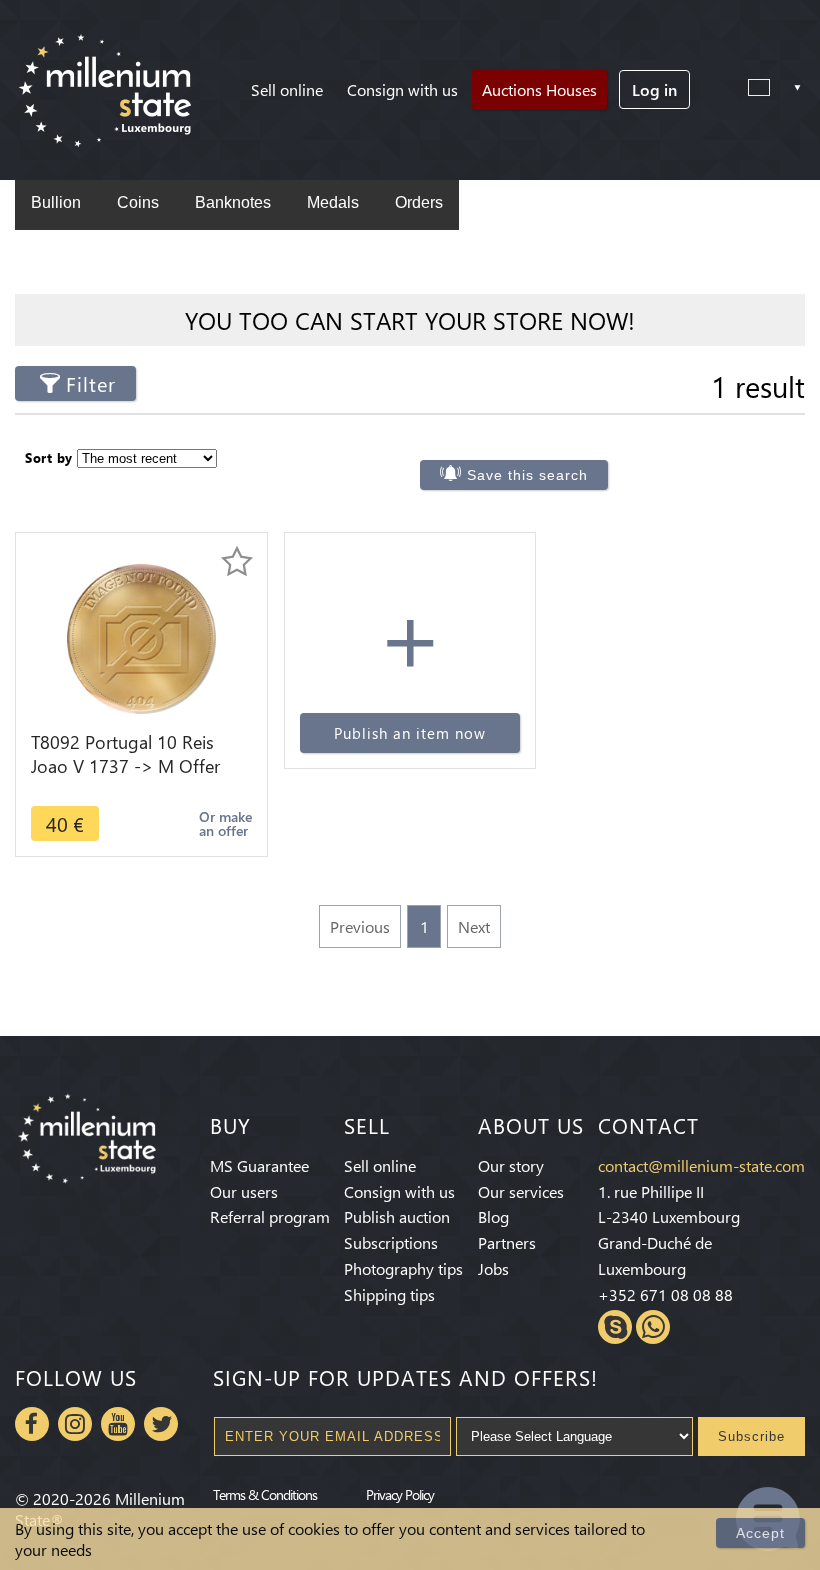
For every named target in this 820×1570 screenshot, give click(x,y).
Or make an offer (225, 823)
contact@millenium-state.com (701, 1165)
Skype (615, 1327)
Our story (511, 1165)
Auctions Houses (539, 89)
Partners (507, 1242)
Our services (521, 1191)
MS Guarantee (259, 1165)
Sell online (287, 89)
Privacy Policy (400, 1494)
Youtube (118, 1424)
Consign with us (402, 89)
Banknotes (233, 202)
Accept (760, 1533)
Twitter (161, 1424)
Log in (654, 89)
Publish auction (397, 1216)
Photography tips (403, 1268)
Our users (244, 1191)
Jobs (493, 1268)
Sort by (49, 457)
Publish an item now (410, 733)
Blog (493, 1216)
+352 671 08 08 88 (665, 1294)
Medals (333, 202)
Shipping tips (389, 1294)
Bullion (56, 202)
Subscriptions (391, 1242)
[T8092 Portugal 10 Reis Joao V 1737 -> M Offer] (141, 636)
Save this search (527, 475)
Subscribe (751, 1436)
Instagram (75, 1424)
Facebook (32, 1424)
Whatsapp (653, 1327)
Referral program (270, 1216)
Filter (91, 383)
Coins (138, 202)
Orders (419, 202)
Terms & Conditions (265, 1494)
